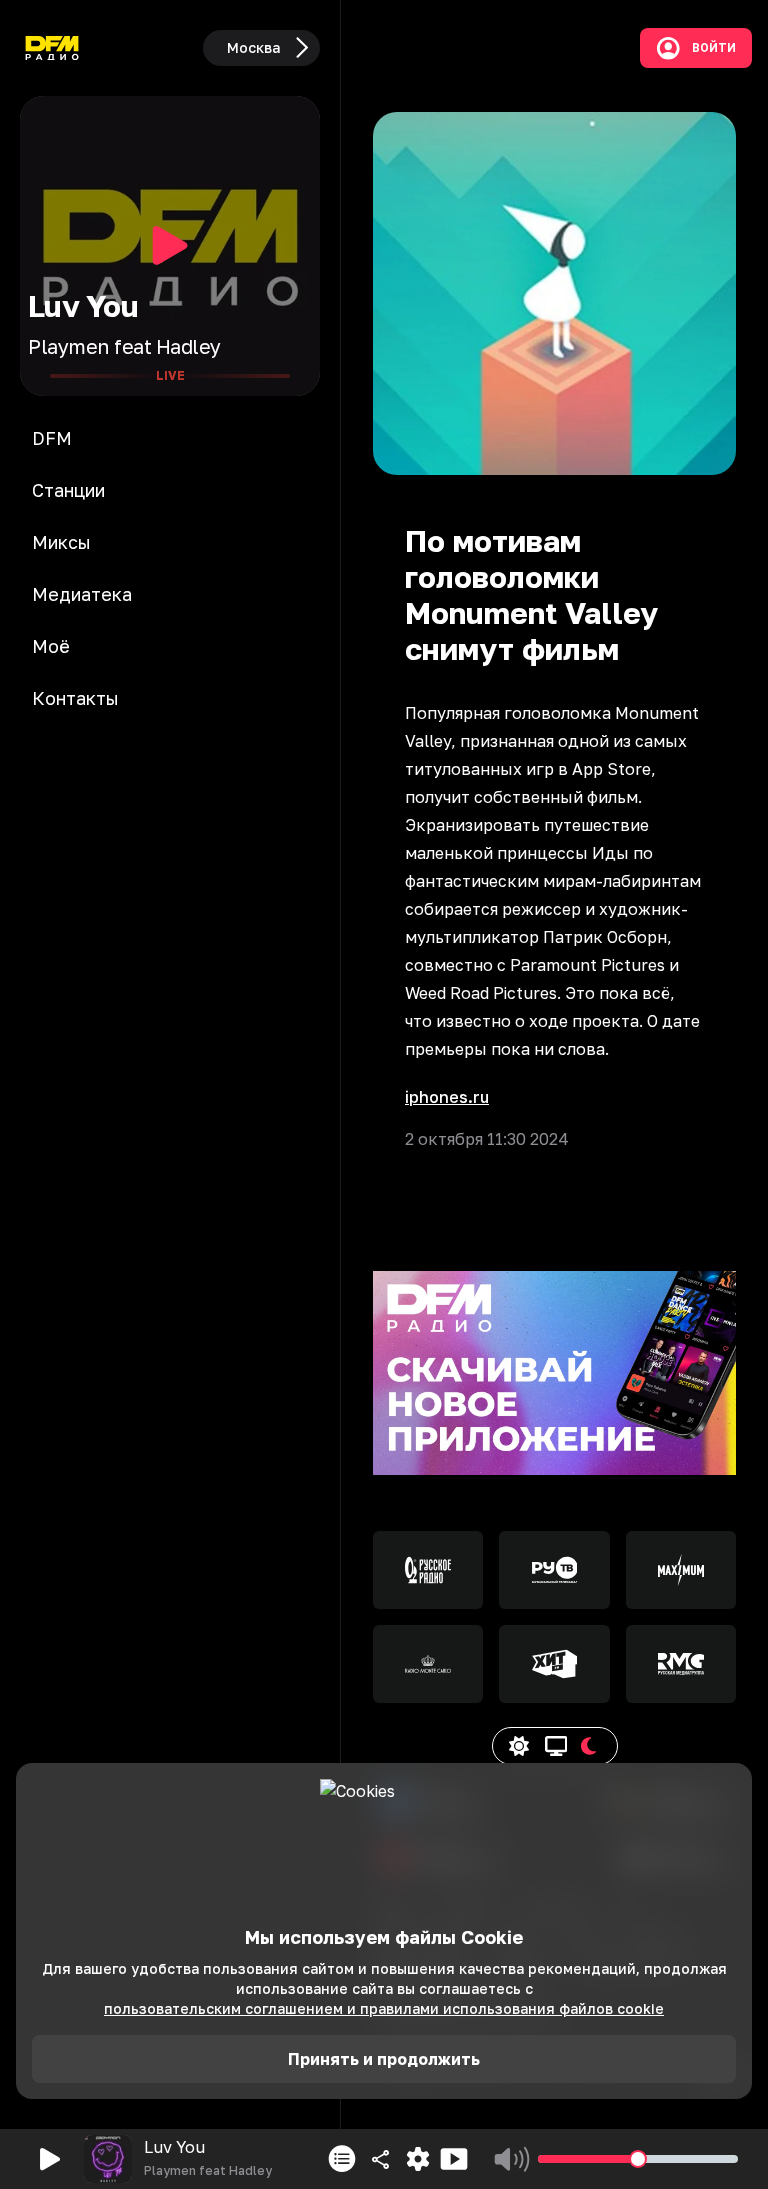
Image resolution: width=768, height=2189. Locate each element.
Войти (714, 48)
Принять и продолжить (384, 2059)
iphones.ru (447, 1097)
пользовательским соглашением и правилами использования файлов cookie (384, 2008)
